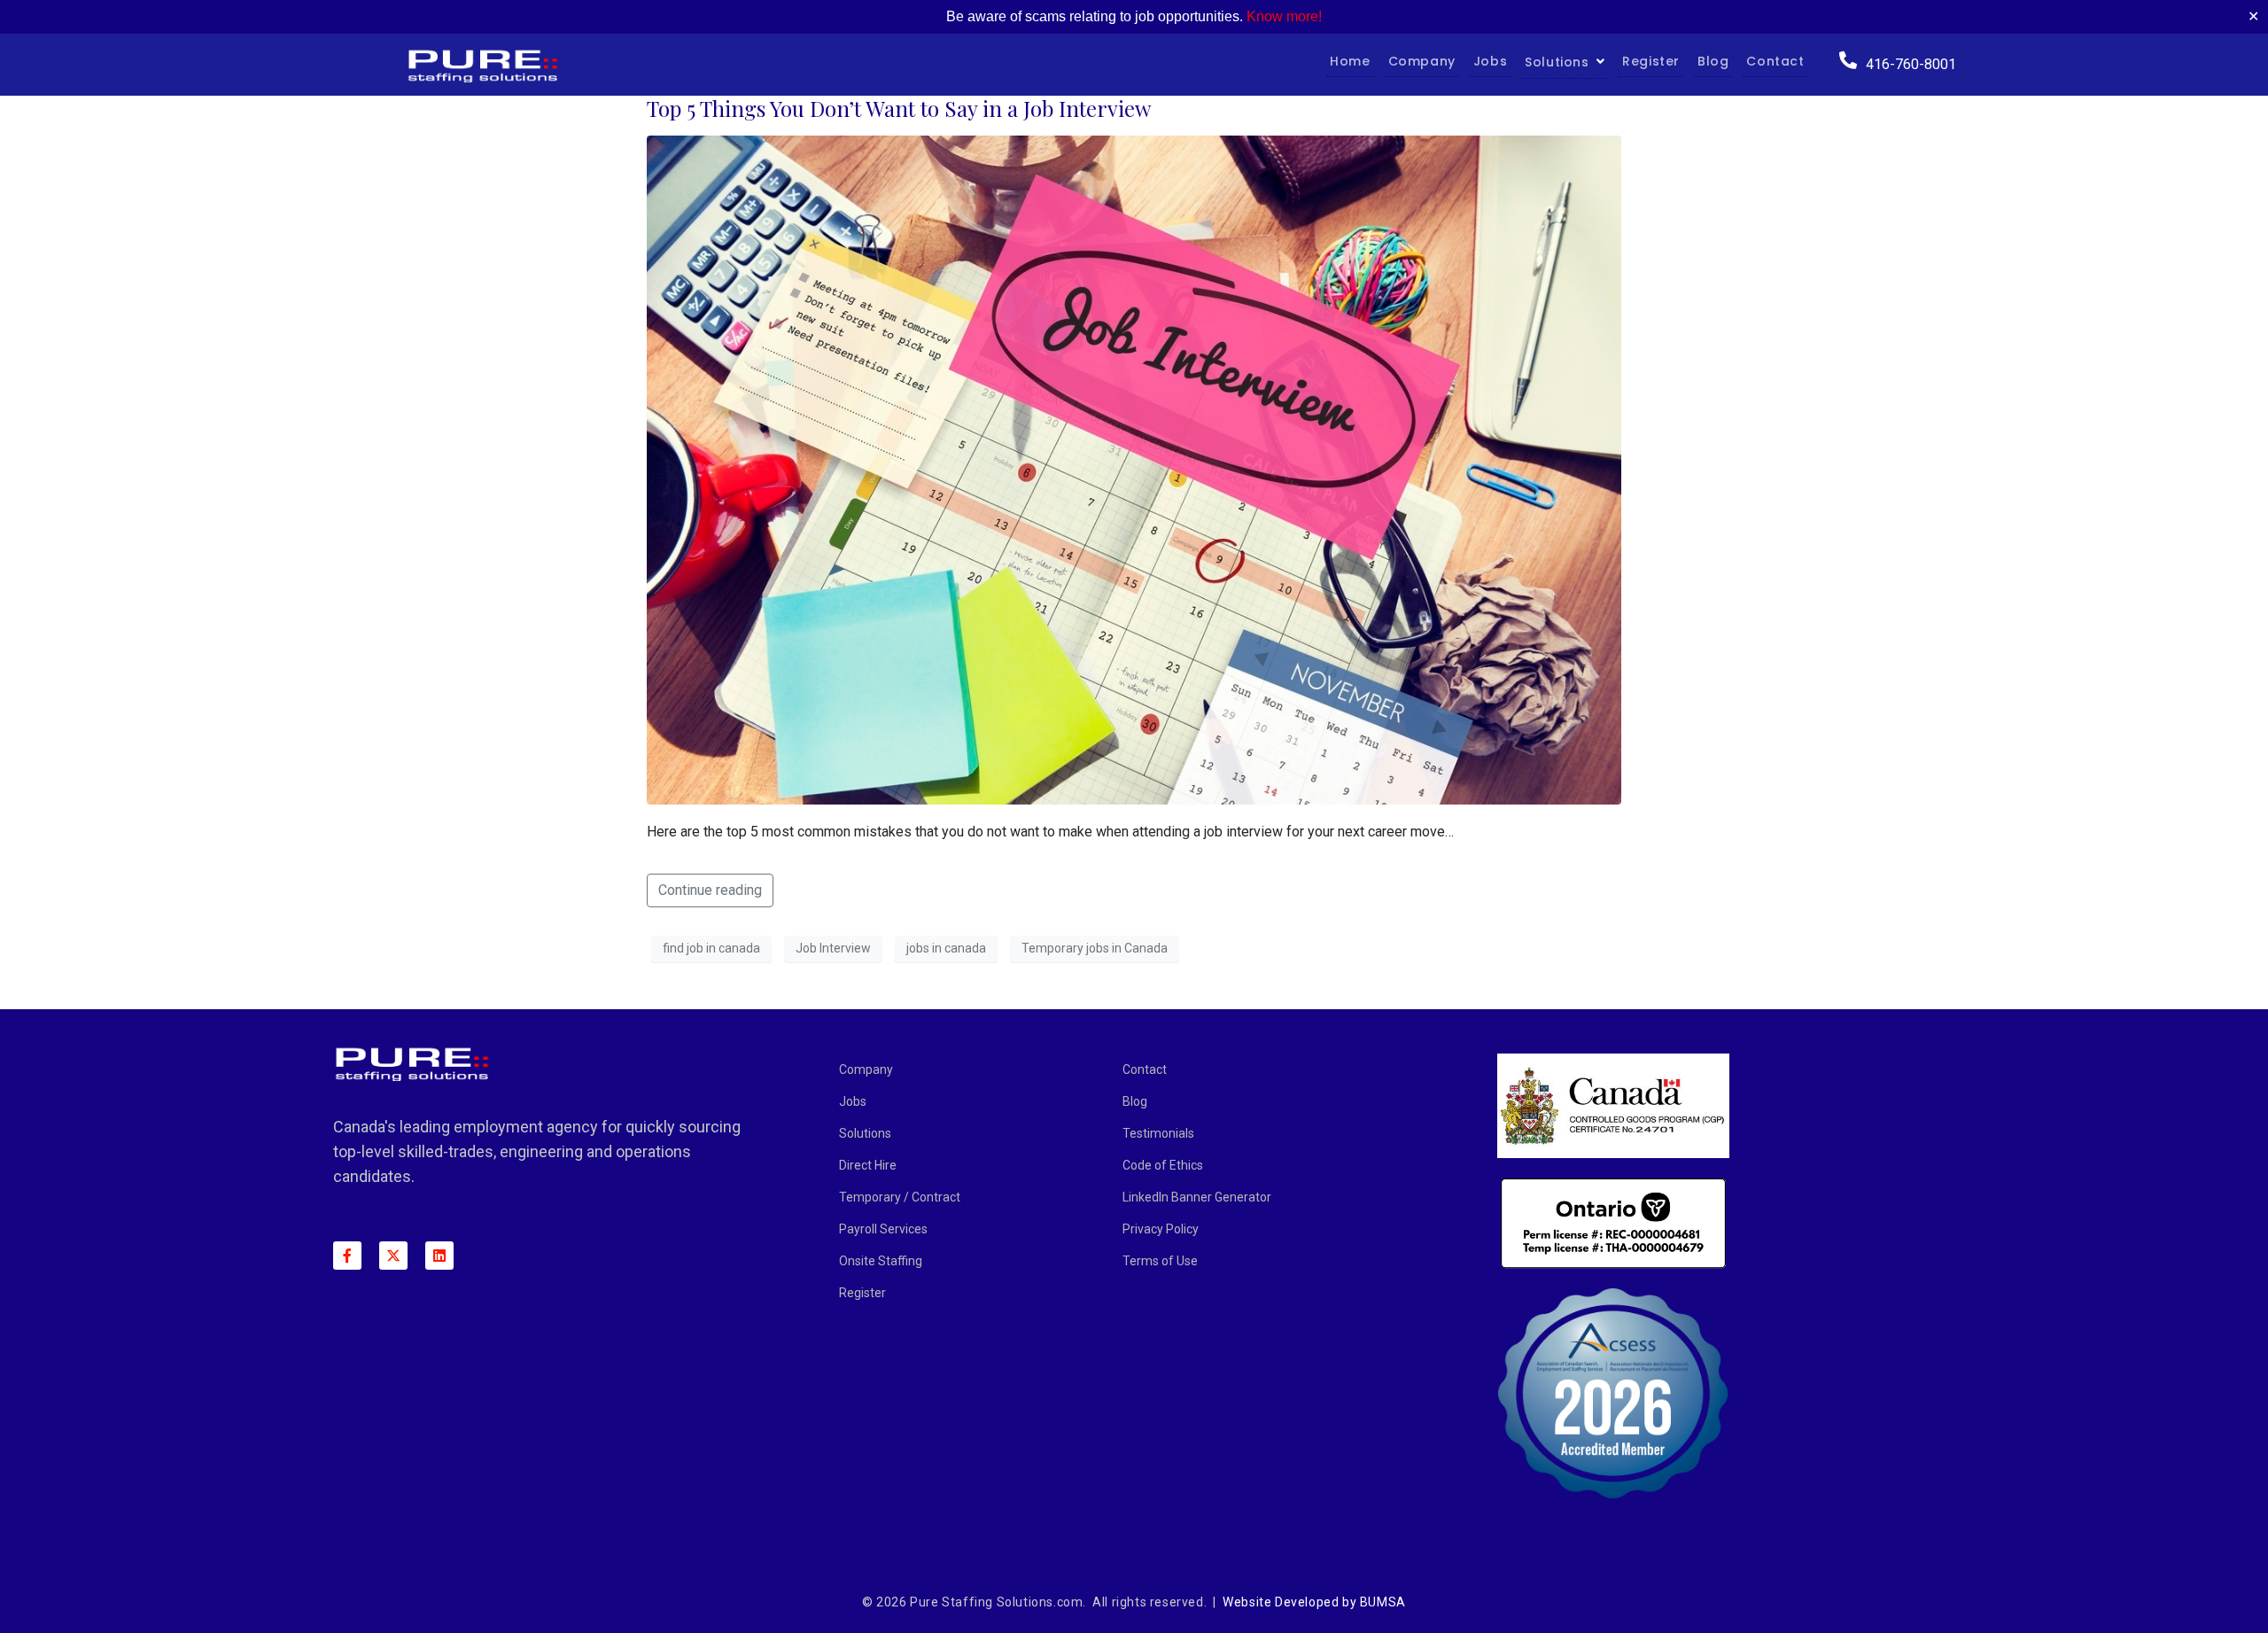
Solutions (1557, 62)
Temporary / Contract (900, 1197)
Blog (1713, 61)
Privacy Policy (1161, 1229)
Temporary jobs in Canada (1095, 948)
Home (1350, 61)
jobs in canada (946, 948)
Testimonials (1158, 1133)
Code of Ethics (1163, 1165)
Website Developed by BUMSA (1314, 1602)
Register (1651, 61)
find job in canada (711, 948)
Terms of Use (1160, 1261)
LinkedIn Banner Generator (1197, 1197)
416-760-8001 (1911, 64)
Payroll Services (883, 1229)
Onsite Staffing (881, 1261)
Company (1422, 61)
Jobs (1490, 61)
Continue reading (710, 890)
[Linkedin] (439, 1256)
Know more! (1284, 16)
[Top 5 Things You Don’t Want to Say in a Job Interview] (1134, 469)
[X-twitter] (393, 1256)
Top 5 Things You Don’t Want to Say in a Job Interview (899, 108)
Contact (1775, 61)
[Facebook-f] (347, 1256)
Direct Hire (868, 1165)
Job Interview (833, 948)
